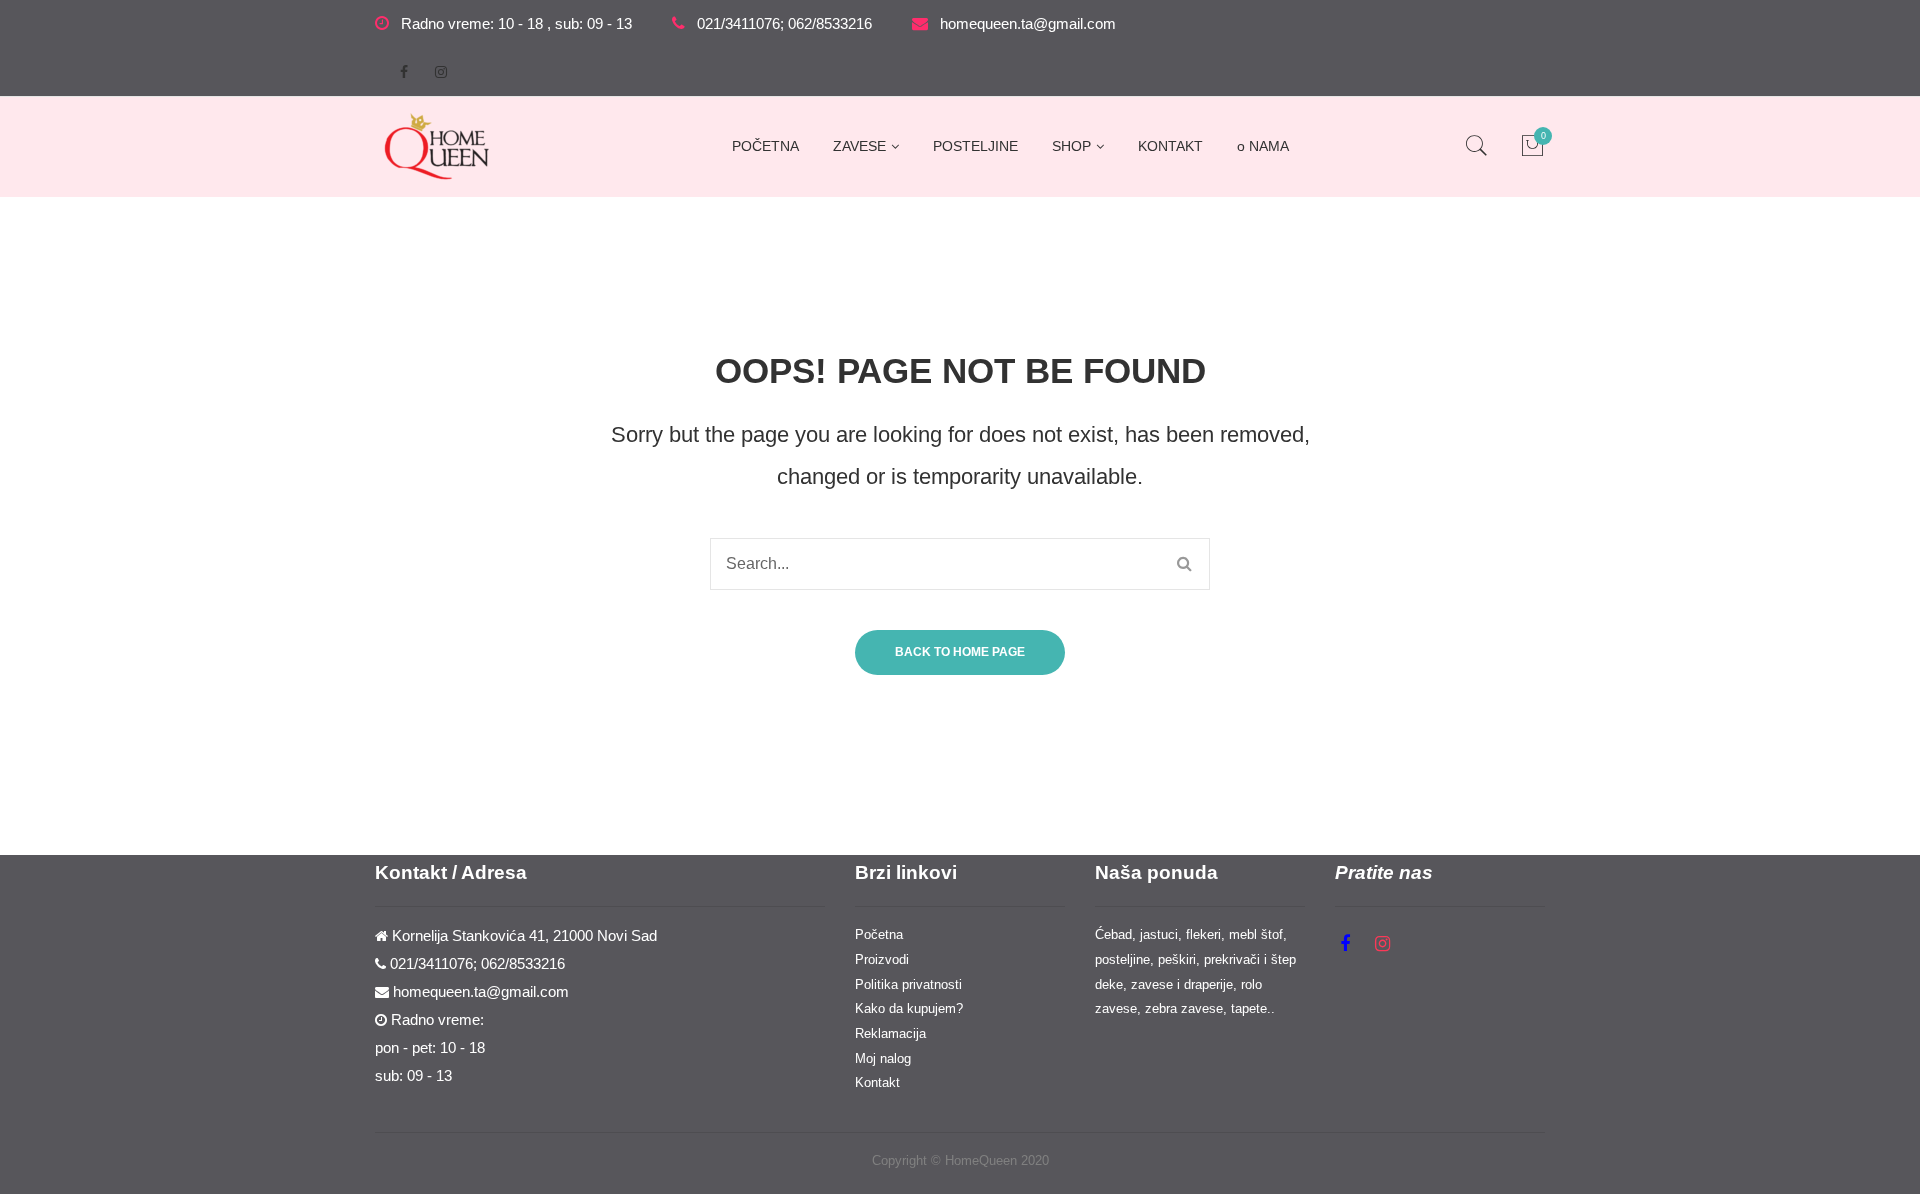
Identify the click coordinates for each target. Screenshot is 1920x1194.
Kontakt (877, 1082)
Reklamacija (890, 1033)
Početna (879, 934)
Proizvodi (882, 959)
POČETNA (765, 146)
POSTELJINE (975, 146)
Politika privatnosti (908, 984)
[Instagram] (441, 72)
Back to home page (960, 652)
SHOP (1071, 146)
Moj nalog (883, 1058)
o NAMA (1263, 146)
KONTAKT (1170, 146)
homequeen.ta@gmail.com (1028, 24)
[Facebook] (404, 72)
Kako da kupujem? (909, 1008)
